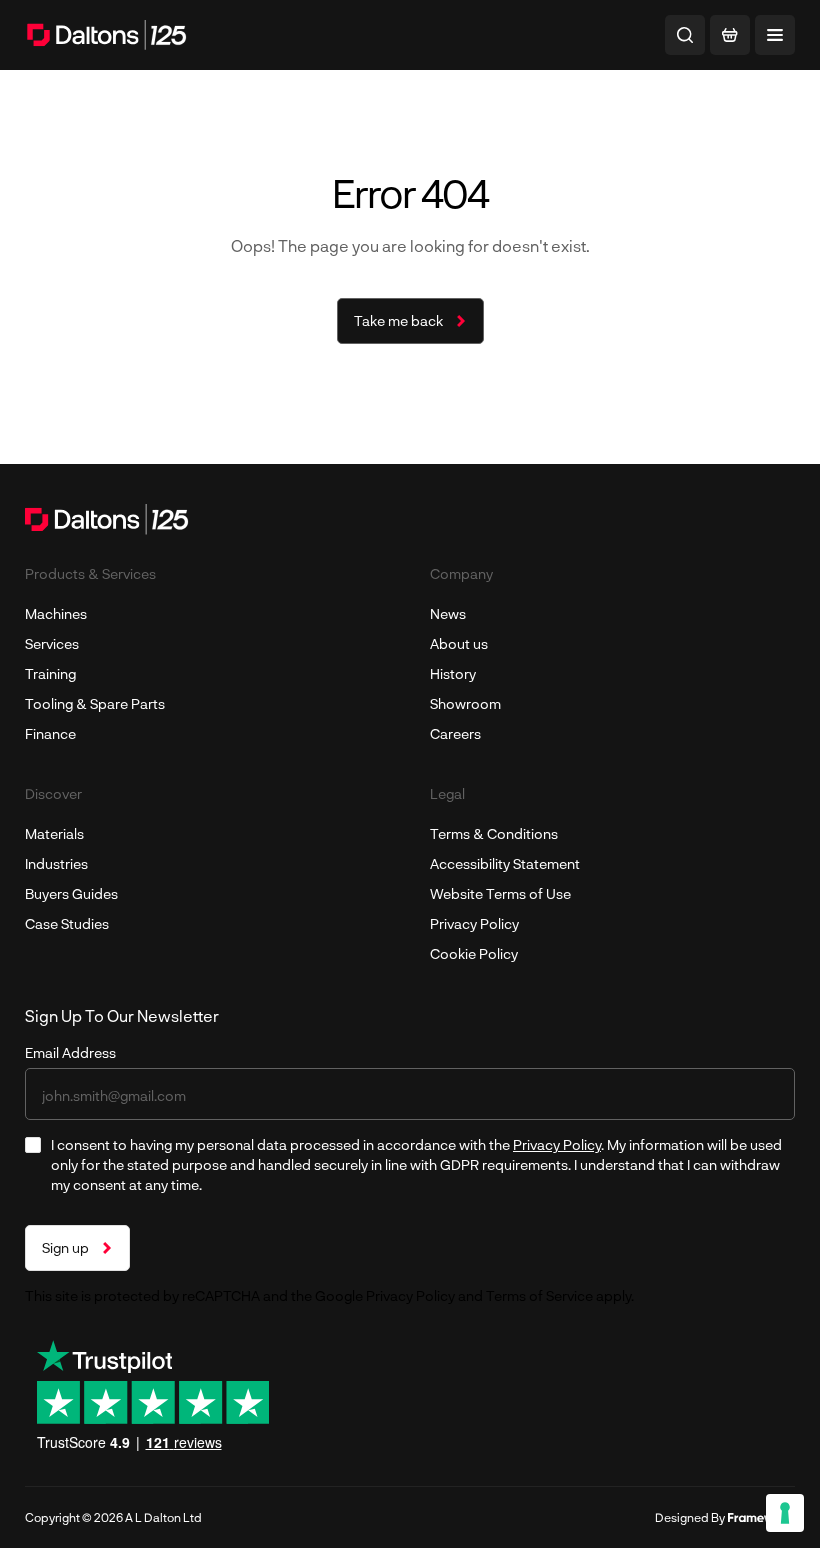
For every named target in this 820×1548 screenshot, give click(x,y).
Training (50, 673)
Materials (54, 833)
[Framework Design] (761, 1518)
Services (52, 643)
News (448, 613)
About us (459, 643)
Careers (455, 733)
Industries (56, 863)
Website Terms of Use (500, 893)
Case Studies (67, 923)
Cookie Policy (474, 953)
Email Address (70, 1052)
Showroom (465, 703)
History (453, 673)
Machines (56, 613)
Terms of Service (539, 1295)
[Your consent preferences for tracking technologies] (785, 1513)
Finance (50, 733)
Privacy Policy (474, 923)
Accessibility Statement (505, 863)
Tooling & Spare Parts (95, 703)
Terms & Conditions (494, 833)
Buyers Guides (71, 893)
